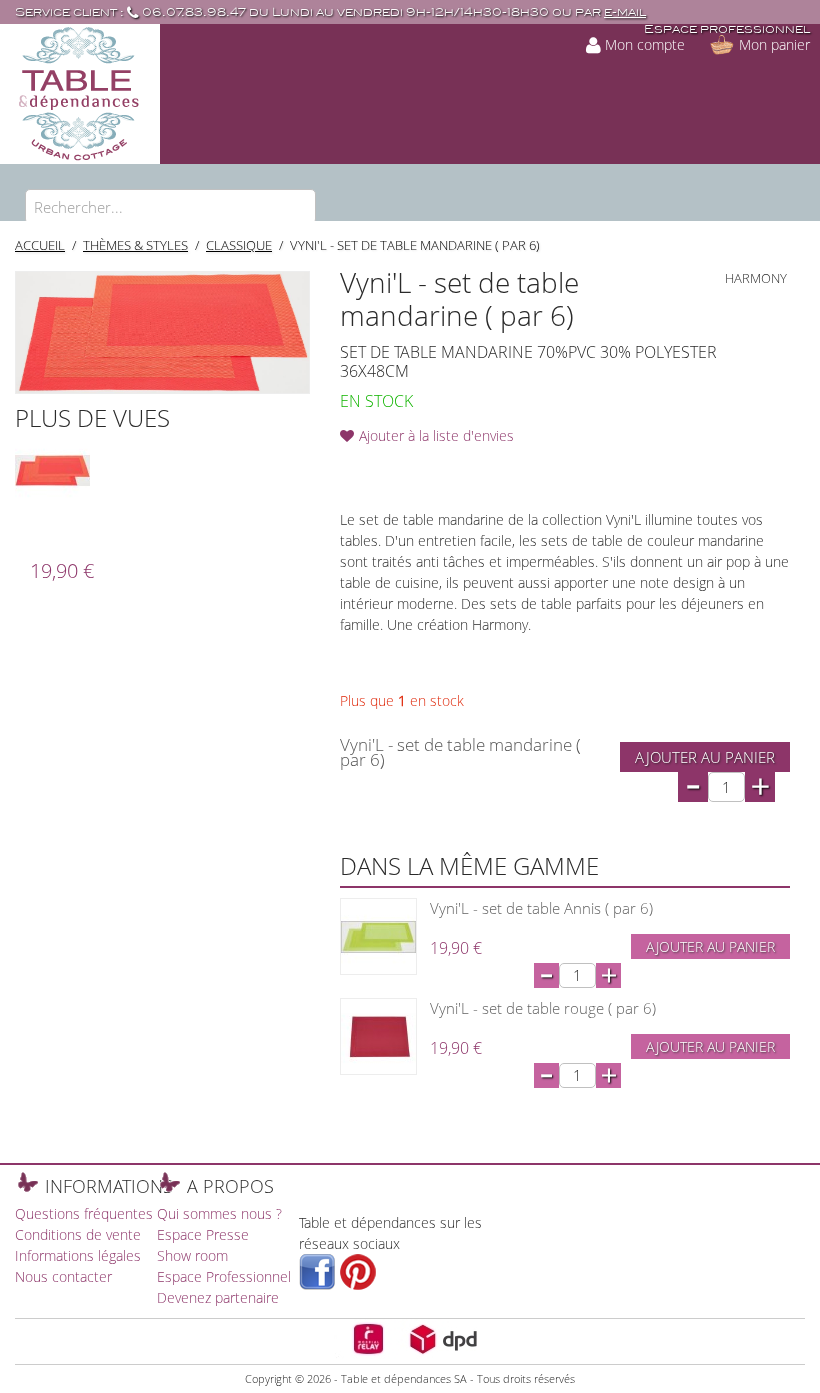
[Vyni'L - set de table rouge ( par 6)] (378, 1036)
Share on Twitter (440, 468)
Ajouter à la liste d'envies (436, 435)
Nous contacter (63, 1276)
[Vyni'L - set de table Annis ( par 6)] (378, 936)
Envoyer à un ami (360, 468)
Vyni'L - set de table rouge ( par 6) (543, 1008)
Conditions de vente (78, 1234)
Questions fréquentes (84, 1213)
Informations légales (78, 1255)
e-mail (625, 12)
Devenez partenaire (218, 1297)
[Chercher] (296, 209)
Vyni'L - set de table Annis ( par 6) (541, 908)
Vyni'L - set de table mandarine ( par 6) (415, 245)
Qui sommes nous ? (219, 1213)
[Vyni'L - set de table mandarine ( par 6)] (52, 470)
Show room (192, 1255)
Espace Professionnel (224, 1276)
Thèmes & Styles (135, 245)
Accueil (40, 245)
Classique (239, 245)
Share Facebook (400, 468)
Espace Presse (203, 1234)
